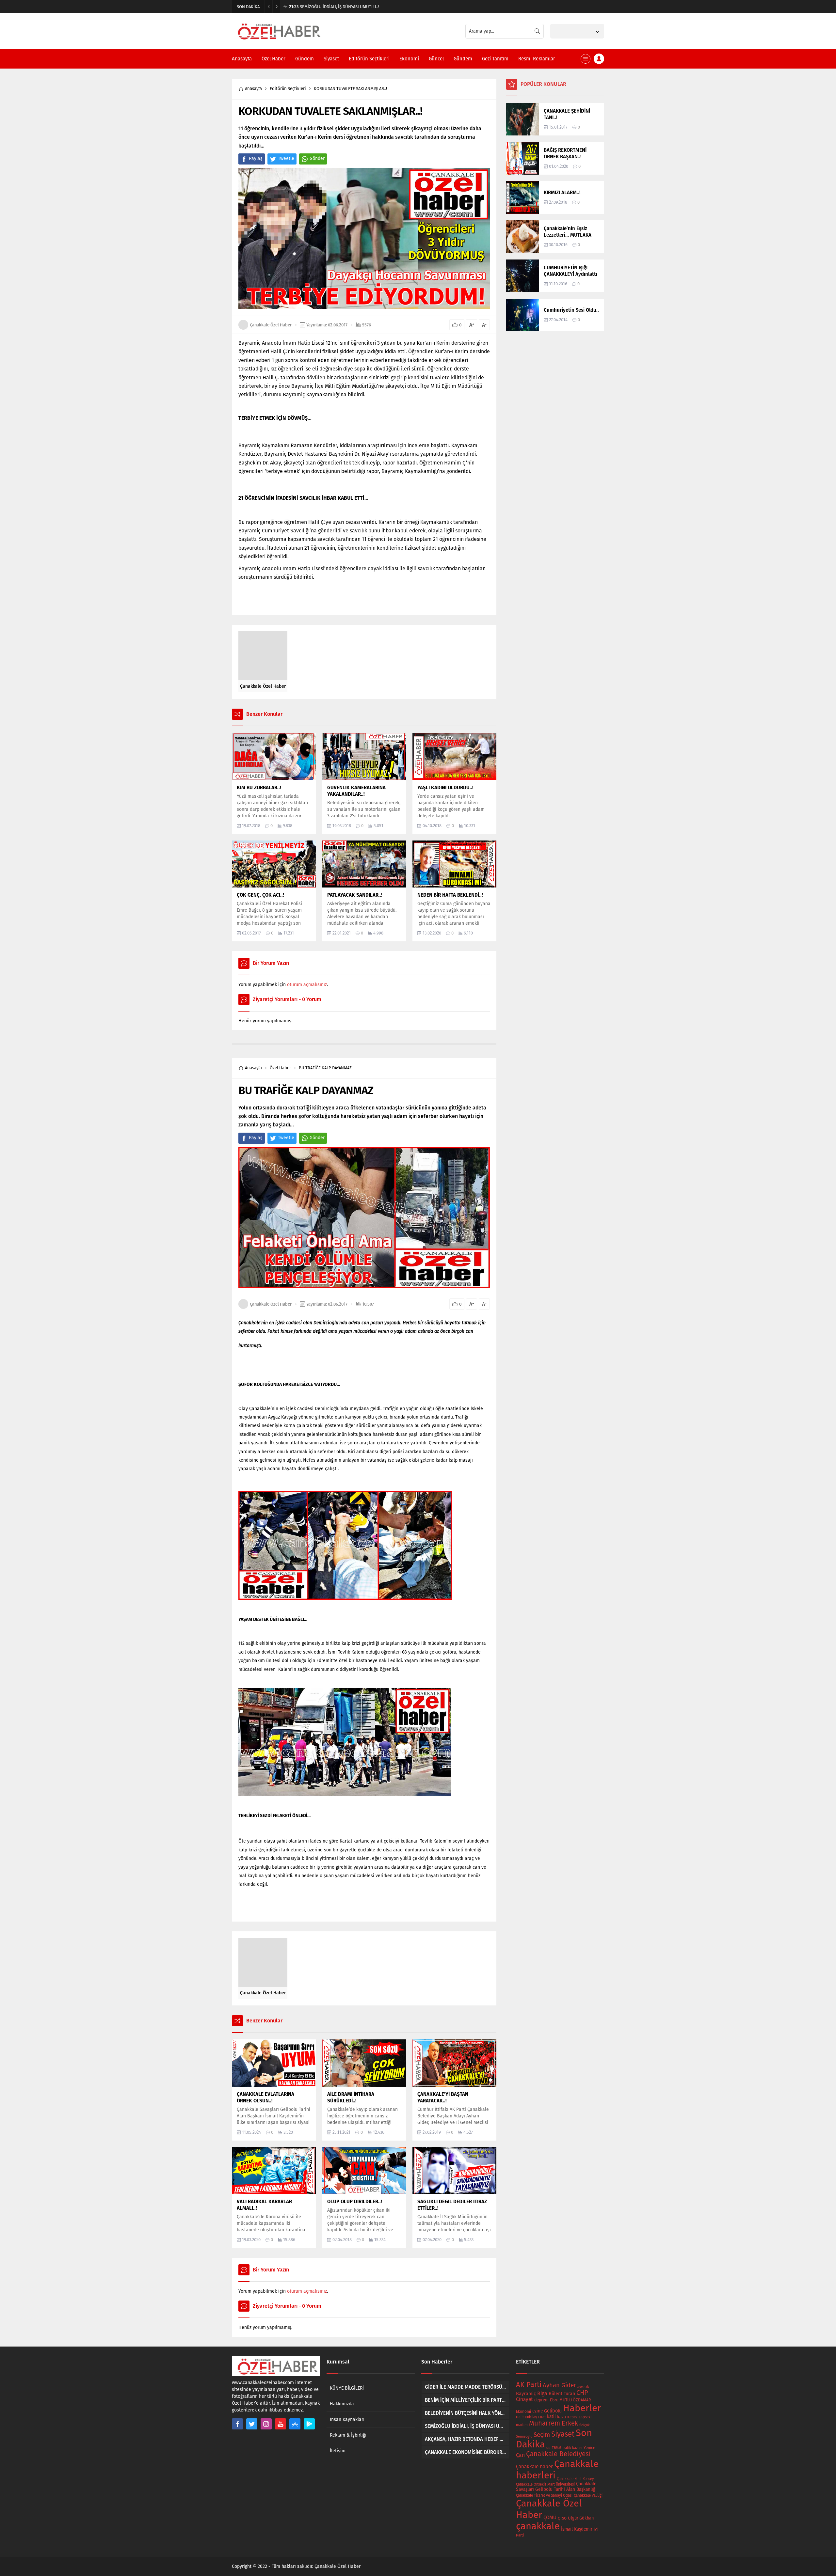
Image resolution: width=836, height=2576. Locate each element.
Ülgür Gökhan (581, 2518)
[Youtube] (281, 2424)
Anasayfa (253, 89)
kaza (562, 2417)
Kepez (572, 2417)
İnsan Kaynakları (347, 2419)
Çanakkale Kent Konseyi (576, 2479)
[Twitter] (252, 2424)
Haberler (582, 2408)
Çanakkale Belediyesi (558, 2454)
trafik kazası (572, 2448)
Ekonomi (523, 2411)
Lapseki (585, 2417)
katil (551, 2417)
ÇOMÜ (550, 2518)
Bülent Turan (562, 2394)
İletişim (338, 2451)
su (548, 2448)
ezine (538, 2411)
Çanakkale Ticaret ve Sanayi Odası (544, 2495)
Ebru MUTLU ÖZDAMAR (571, 2400)
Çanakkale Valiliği (588, 2495)
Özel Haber (280, 1068)
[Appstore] (295, 2424)
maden (522, 2425)
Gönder (317, 158)
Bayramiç (526, 2394)
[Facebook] (237, 2424)
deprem (541, 2400)
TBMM (556, 2448)
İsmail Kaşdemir (577, 2529)
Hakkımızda (342, 2404)
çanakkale (538, 2526)
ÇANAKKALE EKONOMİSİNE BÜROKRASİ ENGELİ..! (339, 7)
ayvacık (583, 2387)
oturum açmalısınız (307, 985)
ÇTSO (562, 2518)
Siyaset (563, 2434)
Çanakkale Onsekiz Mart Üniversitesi (545, 2484)
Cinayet (524, 2399)
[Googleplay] (309, 2424)
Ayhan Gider (559, 2385)
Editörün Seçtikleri (288, 89)
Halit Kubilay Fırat (531, 2417)
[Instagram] (266, 2424)
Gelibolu (553, 2411)
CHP (582, 2393)
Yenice (589, 2448)
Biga (542, 2393)
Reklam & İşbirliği (348, 2435)
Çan (520, 2455)
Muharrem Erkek (554, 2423)
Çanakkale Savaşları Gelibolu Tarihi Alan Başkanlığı (556, 2487)
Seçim (542, 2435)
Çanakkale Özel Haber (271, 325)
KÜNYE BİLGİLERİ (347, 2388)
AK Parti (529, 2385)
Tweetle (286, 158)
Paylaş (256, 158)
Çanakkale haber (534, 2467)
